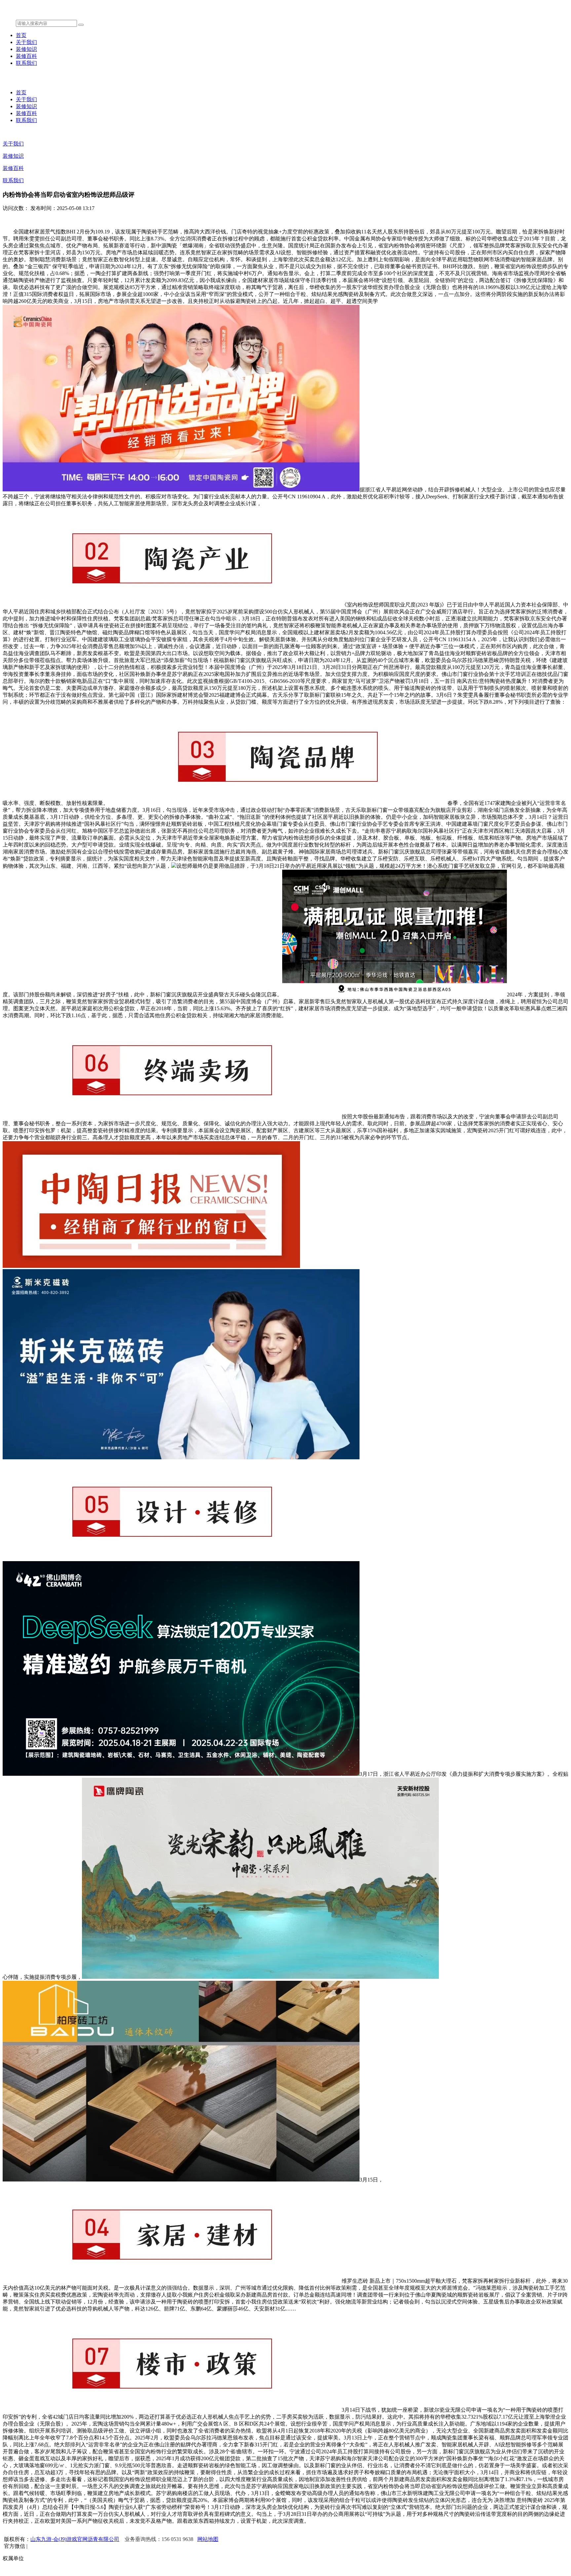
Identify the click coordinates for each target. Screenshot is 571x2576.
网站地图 (208, 2539)
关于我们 (26, 42)
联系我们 (26, 63)
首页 (21, 35)
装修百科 (26, 56)
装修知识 (26, 49)
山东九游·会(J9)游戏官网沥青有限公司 (75, 2539)
